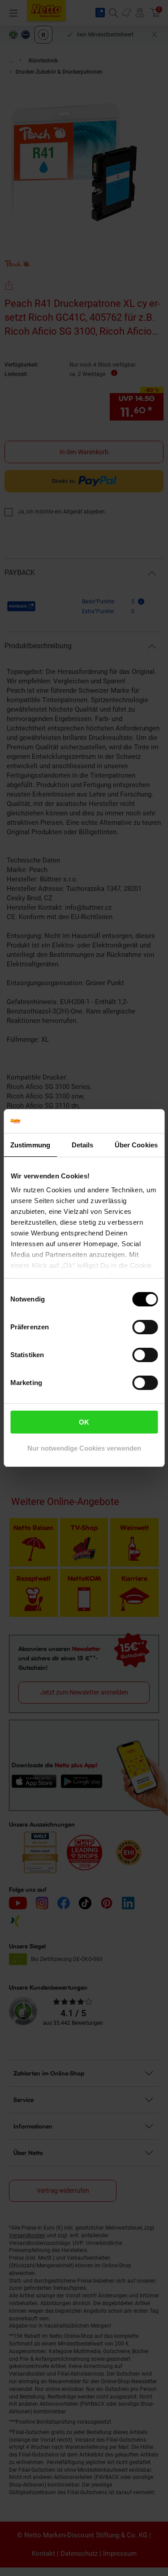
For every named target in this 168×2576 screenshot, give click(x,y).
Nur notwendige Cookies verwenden (84, 1448)
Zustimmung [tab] (30, 1145)
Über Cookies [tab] (136, 1145)
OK (84, 1422)
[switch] (145, 1327)
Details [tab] (83, 1145)
